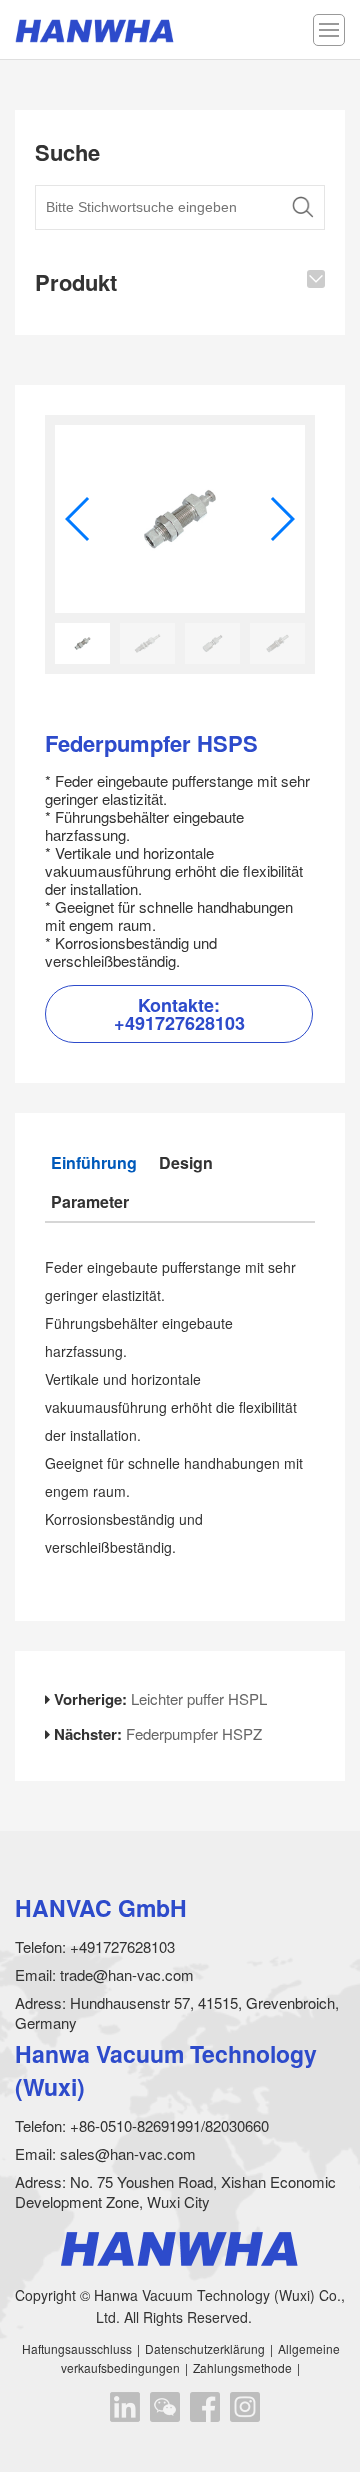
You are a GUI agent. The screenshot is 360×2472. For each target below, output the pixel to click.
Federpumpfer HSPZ (194, 1733)
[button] (281, 519)
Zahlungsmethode (242, 2367)
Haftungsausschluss (77, 2348)
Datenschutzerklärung (205, 2348)
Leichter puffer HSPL (199, 1698)
